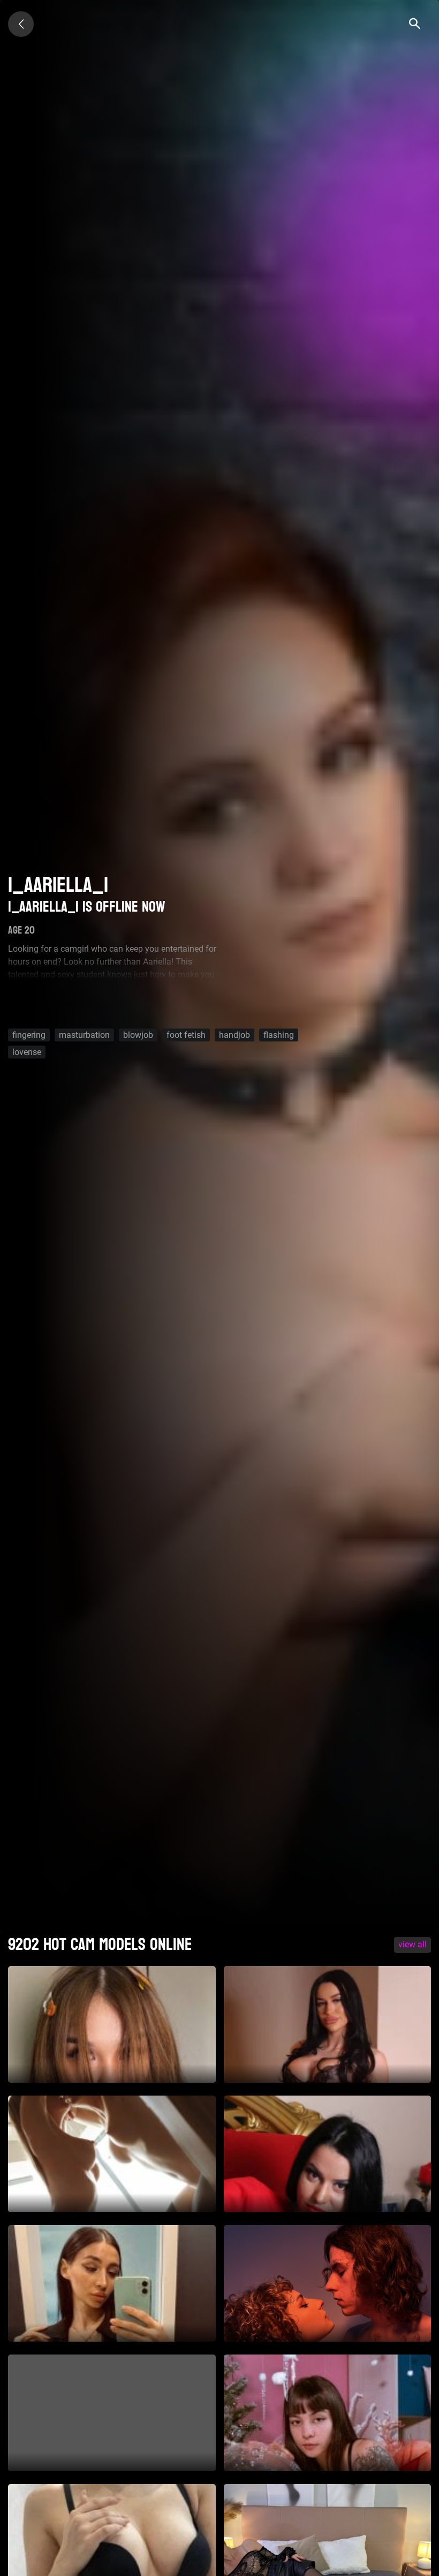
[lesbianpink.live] (21, 24)
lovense (27, 1052)
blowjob (138, 1034)
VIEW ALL (412, 1944)
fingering (29, 1034)
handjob (234, 1034)
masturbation (84, 1034)
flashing (279, 1034)
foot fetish (186, 1034)
